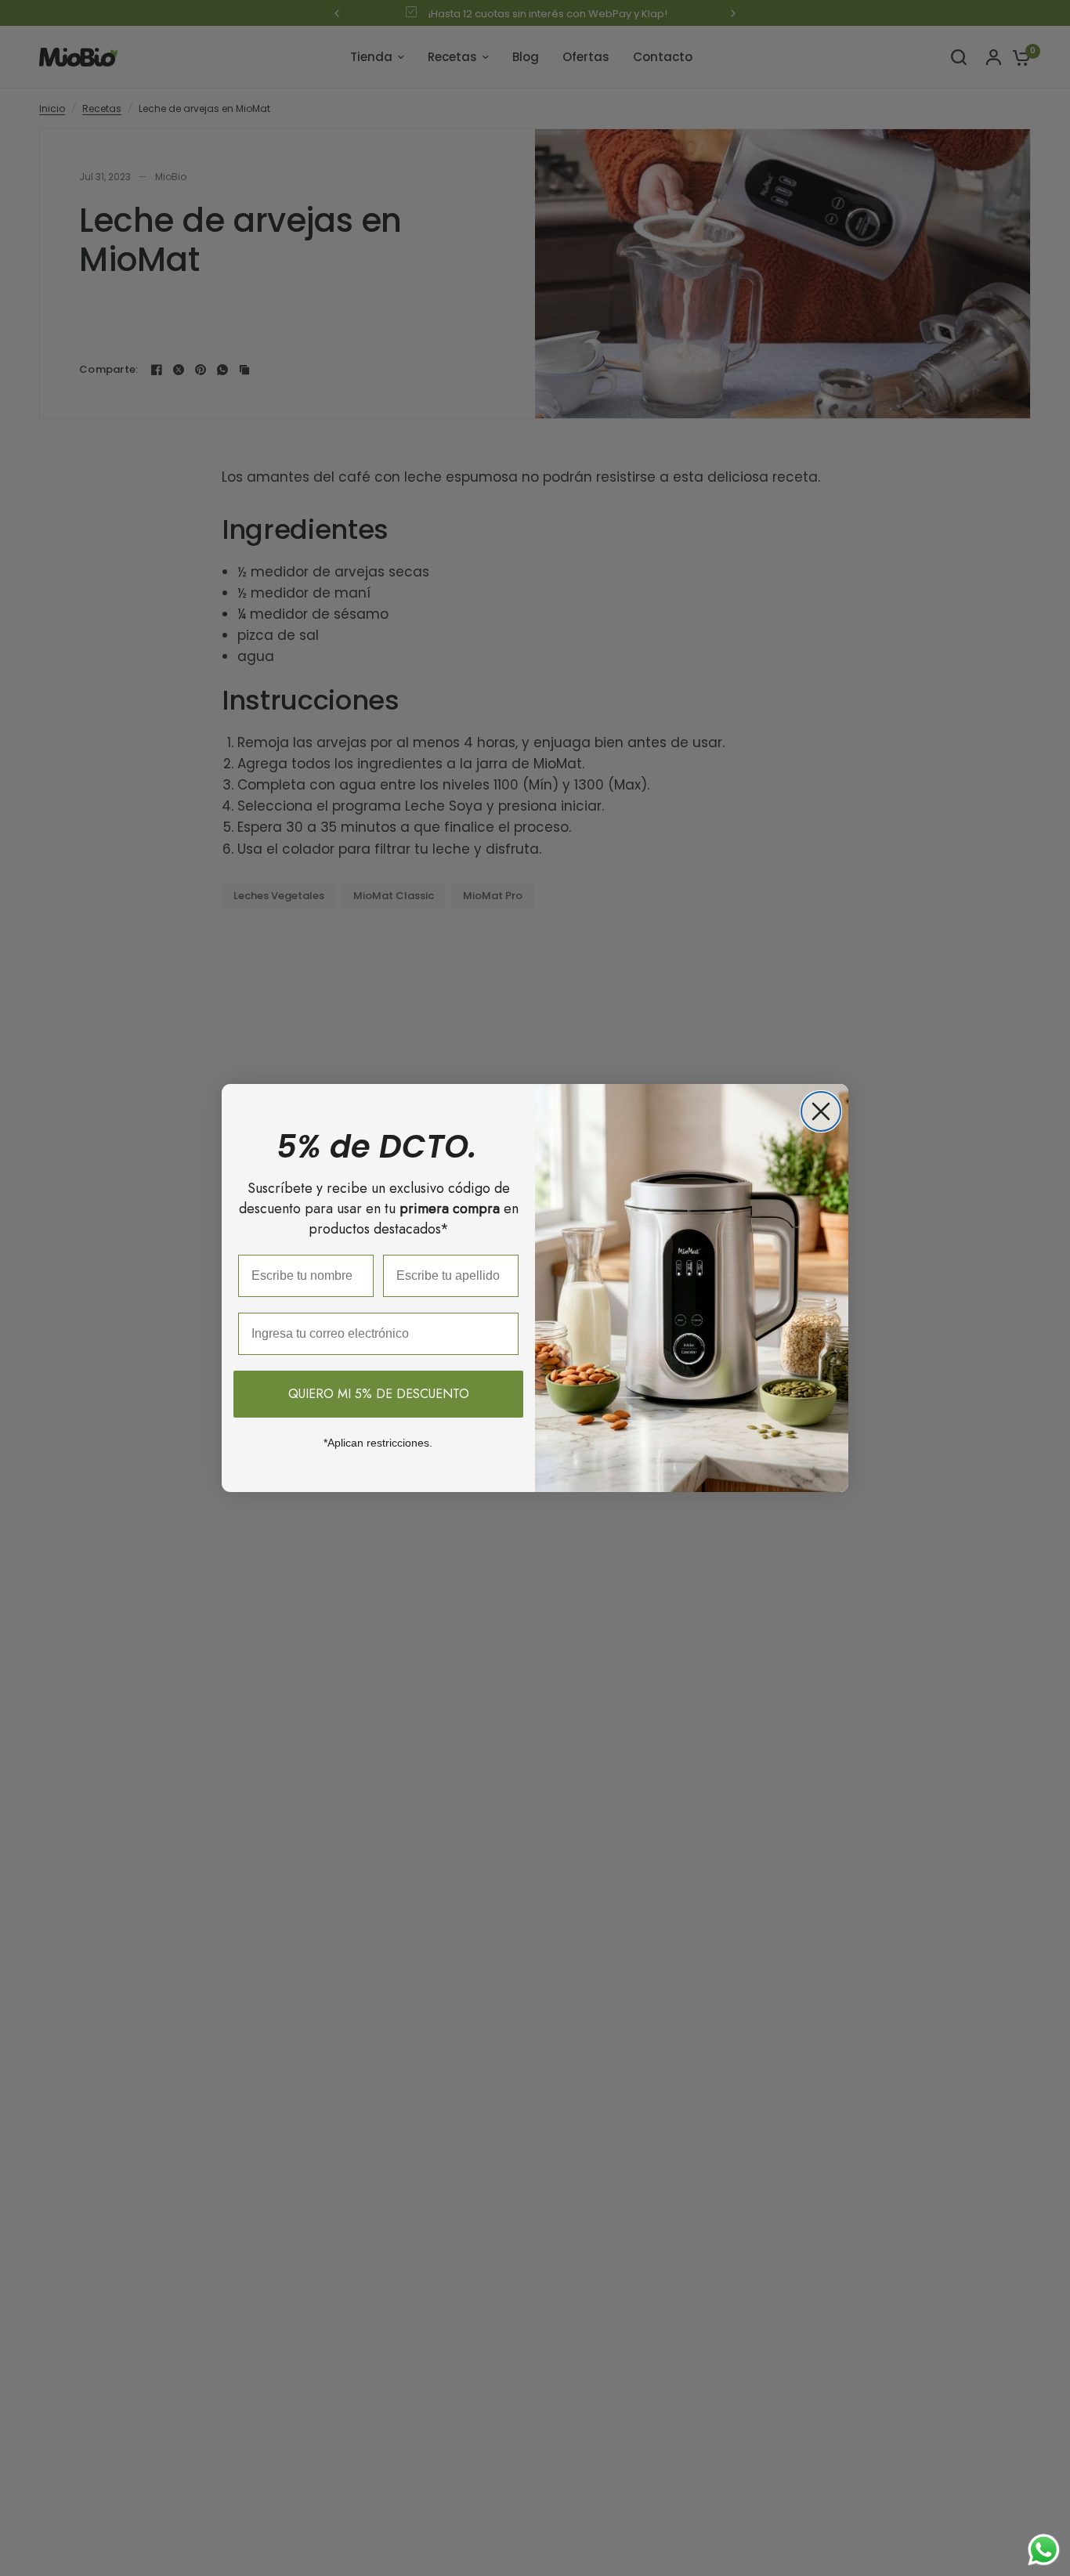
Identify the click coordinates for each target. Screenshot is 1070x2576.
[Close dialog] (821, 1111)
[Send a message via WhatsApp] (1044, 2550)
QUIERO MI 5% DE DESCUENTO (379, 1394)
